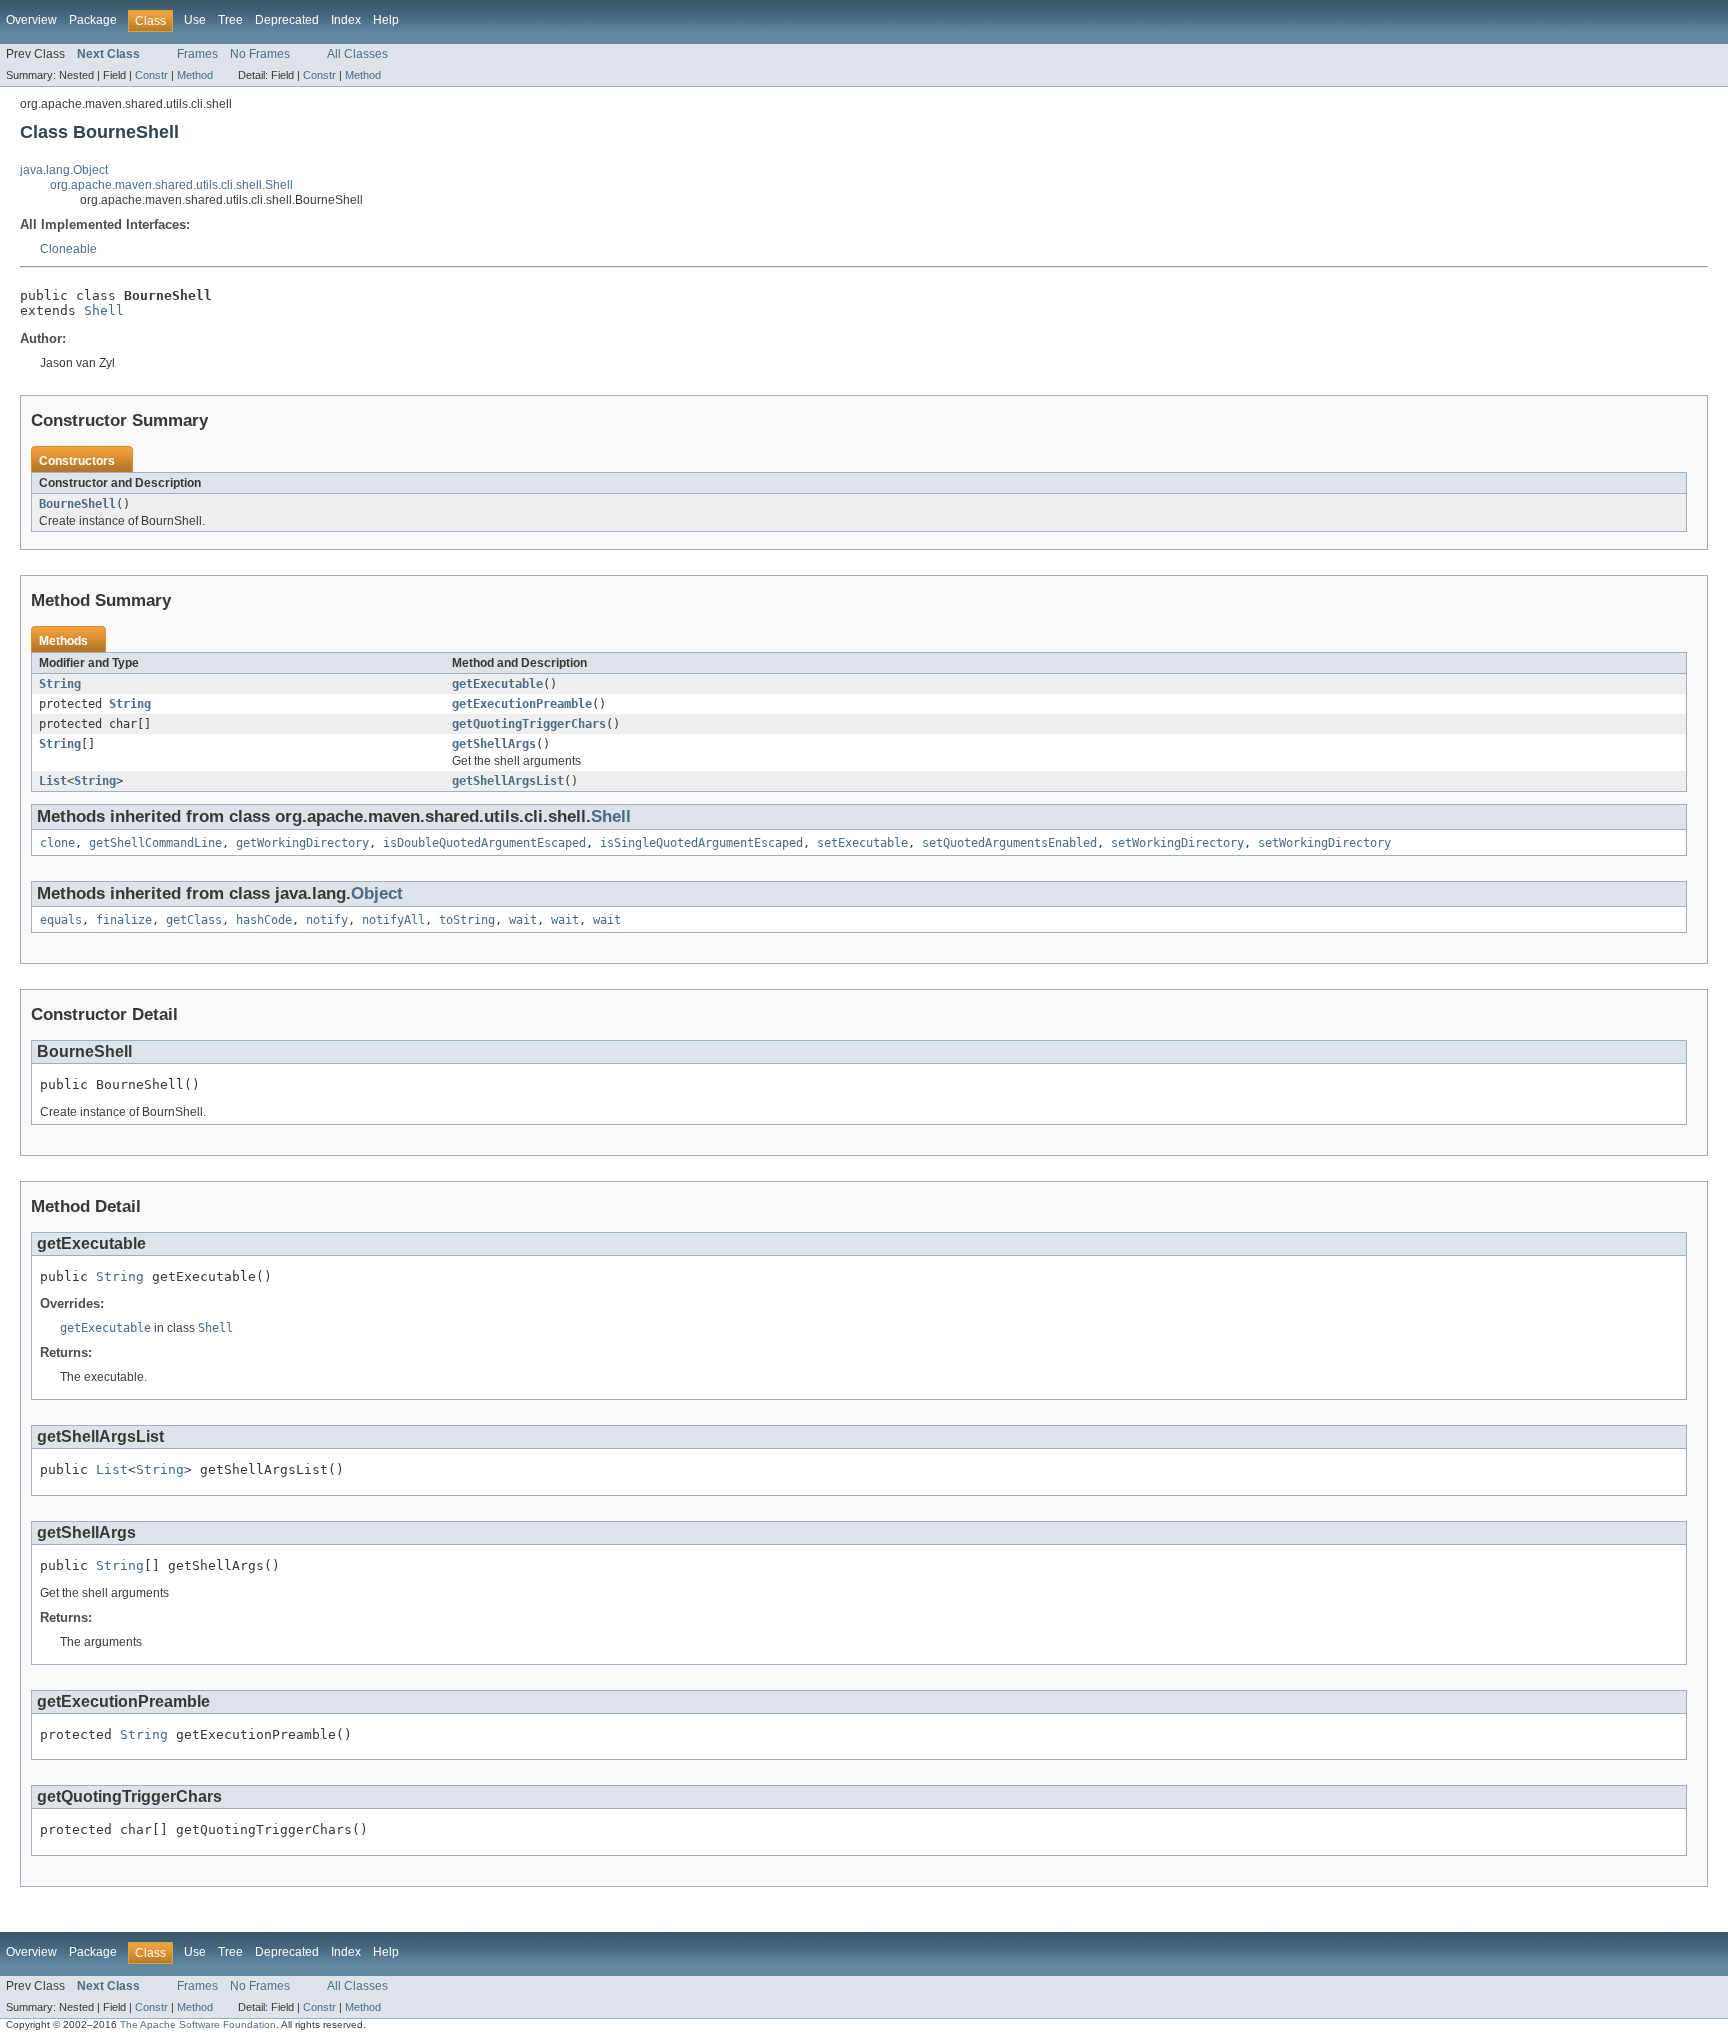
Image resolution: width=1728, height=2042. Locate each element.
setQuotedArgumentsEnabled (1009, 843)
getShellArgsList (508, 781)
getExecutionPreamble (522, 704)
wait (523, 920)
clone (57, 843)
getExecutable (497, 684)
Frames (197, 54)
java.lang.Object (64, 170)
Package (93, 20)
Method (195, 75)
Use (195, 20)
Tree (230, 20)
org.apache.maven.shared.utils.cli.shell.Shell (171, 185)
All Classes (357, 54)
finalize (124, 920)
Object (377, 893)
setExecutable (862, 843)
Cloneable (68, 249)
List (53, 781)
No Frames (260, 54)
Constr (151, 75)
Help (386, 20)
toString (467, 920)
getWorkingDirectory (302, 843)
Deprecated (287, 20)
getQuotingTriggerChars (529, 724)
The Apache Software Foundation (198, 2024)
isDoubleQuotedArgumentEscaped (484, 843)
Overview (31, 20)
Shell (104, 310)
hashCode (264, 920)
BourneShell (77, 504)
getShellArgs (494, 744)
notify (327, 920)
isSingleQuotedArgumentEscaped (701, 843)
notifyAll (393, 920)
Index (346, 20)
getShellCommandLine (155, 843)
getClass (194, 920)
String (60, 684)
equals (61, 920)
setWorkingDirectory (1177, 843)
